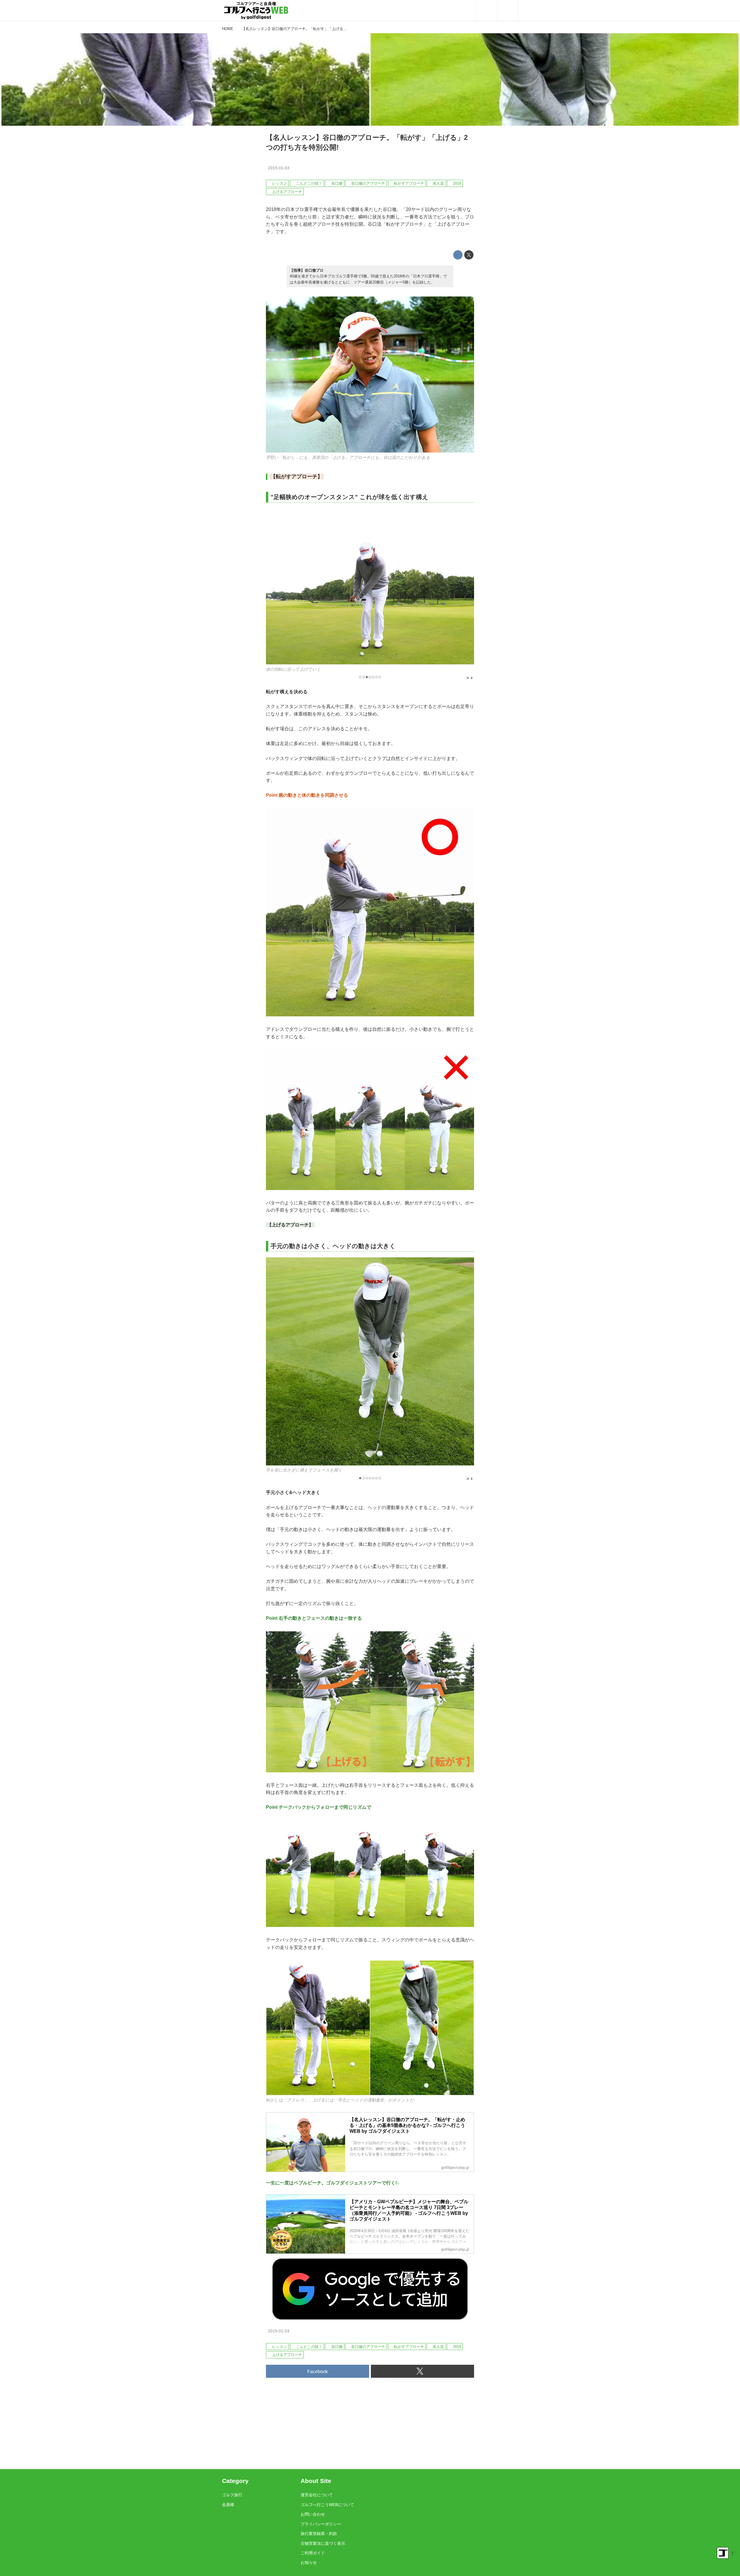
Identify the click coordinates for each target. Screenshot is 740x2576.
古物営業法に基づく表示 (323, 2543)
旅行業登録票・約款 (319, 2534)
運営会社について (317, 2495)
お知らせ (309, 2562)
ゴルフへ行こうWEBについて (327, 2505)
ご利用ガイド (313, 2553)
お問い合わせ (313, 2514)
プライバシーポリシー (321, 2524)
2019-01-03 (279, 168)
